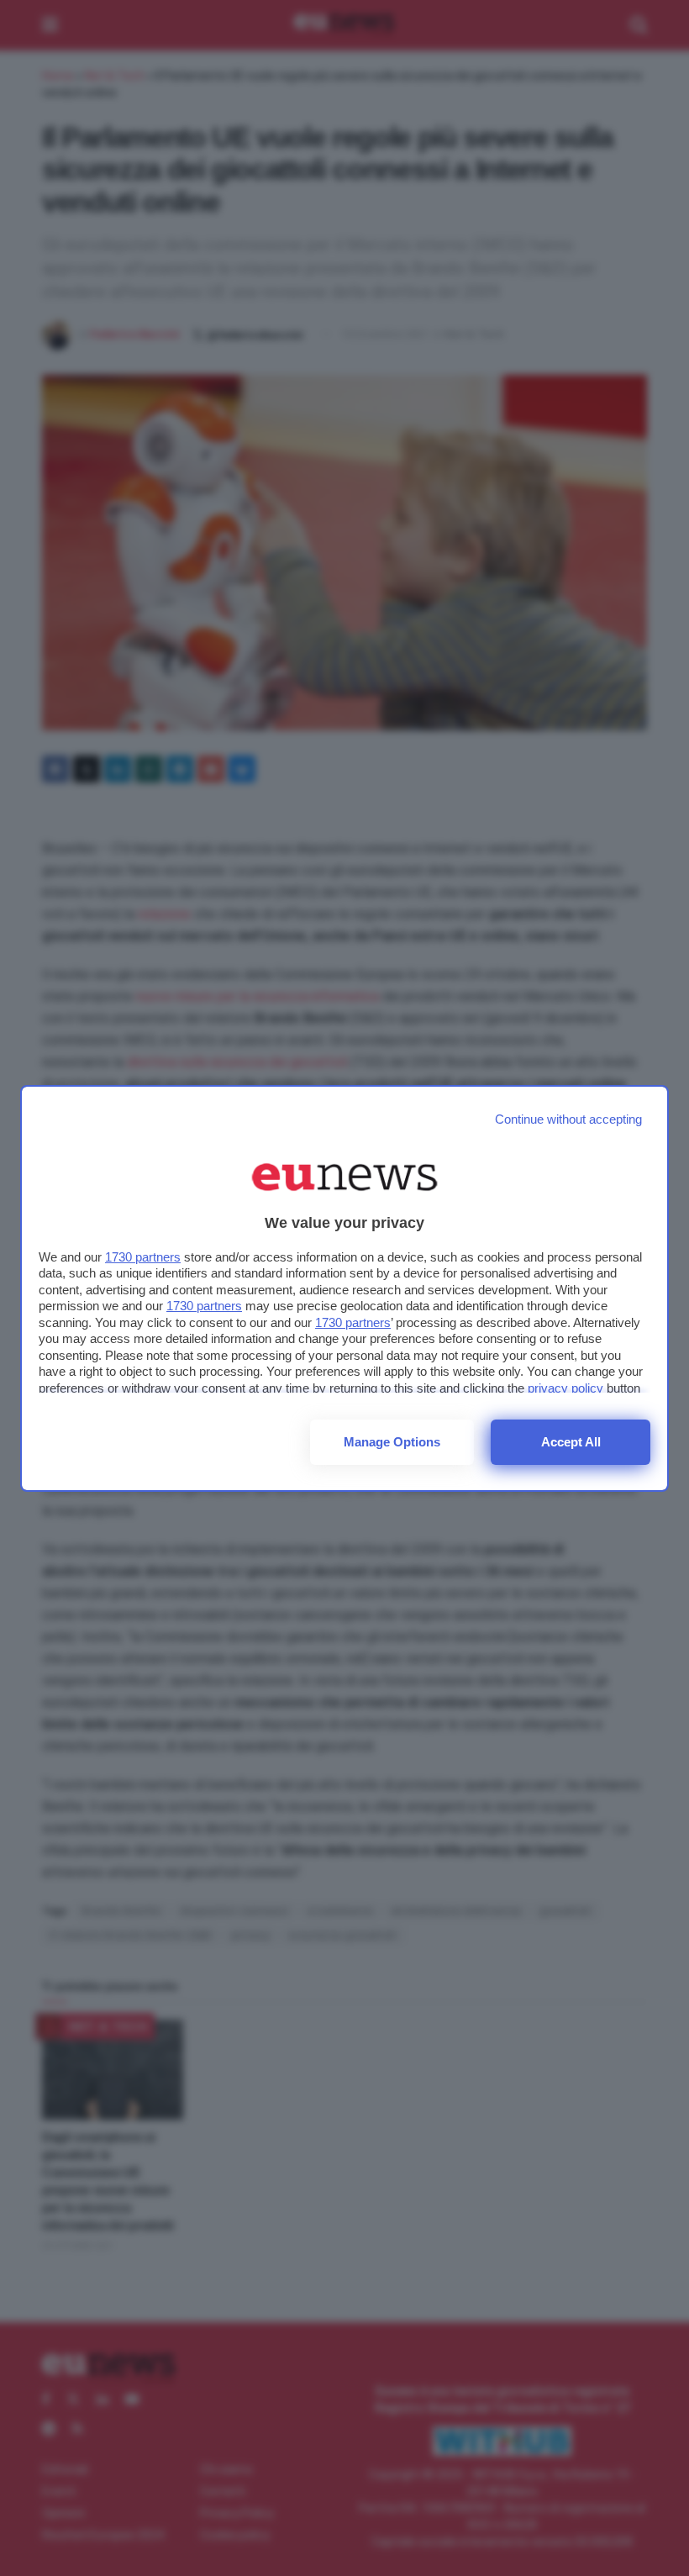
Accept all (571, 1442)
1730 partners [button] (143, 1257)
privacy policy (565, 1388)
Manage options (392, 1442)
